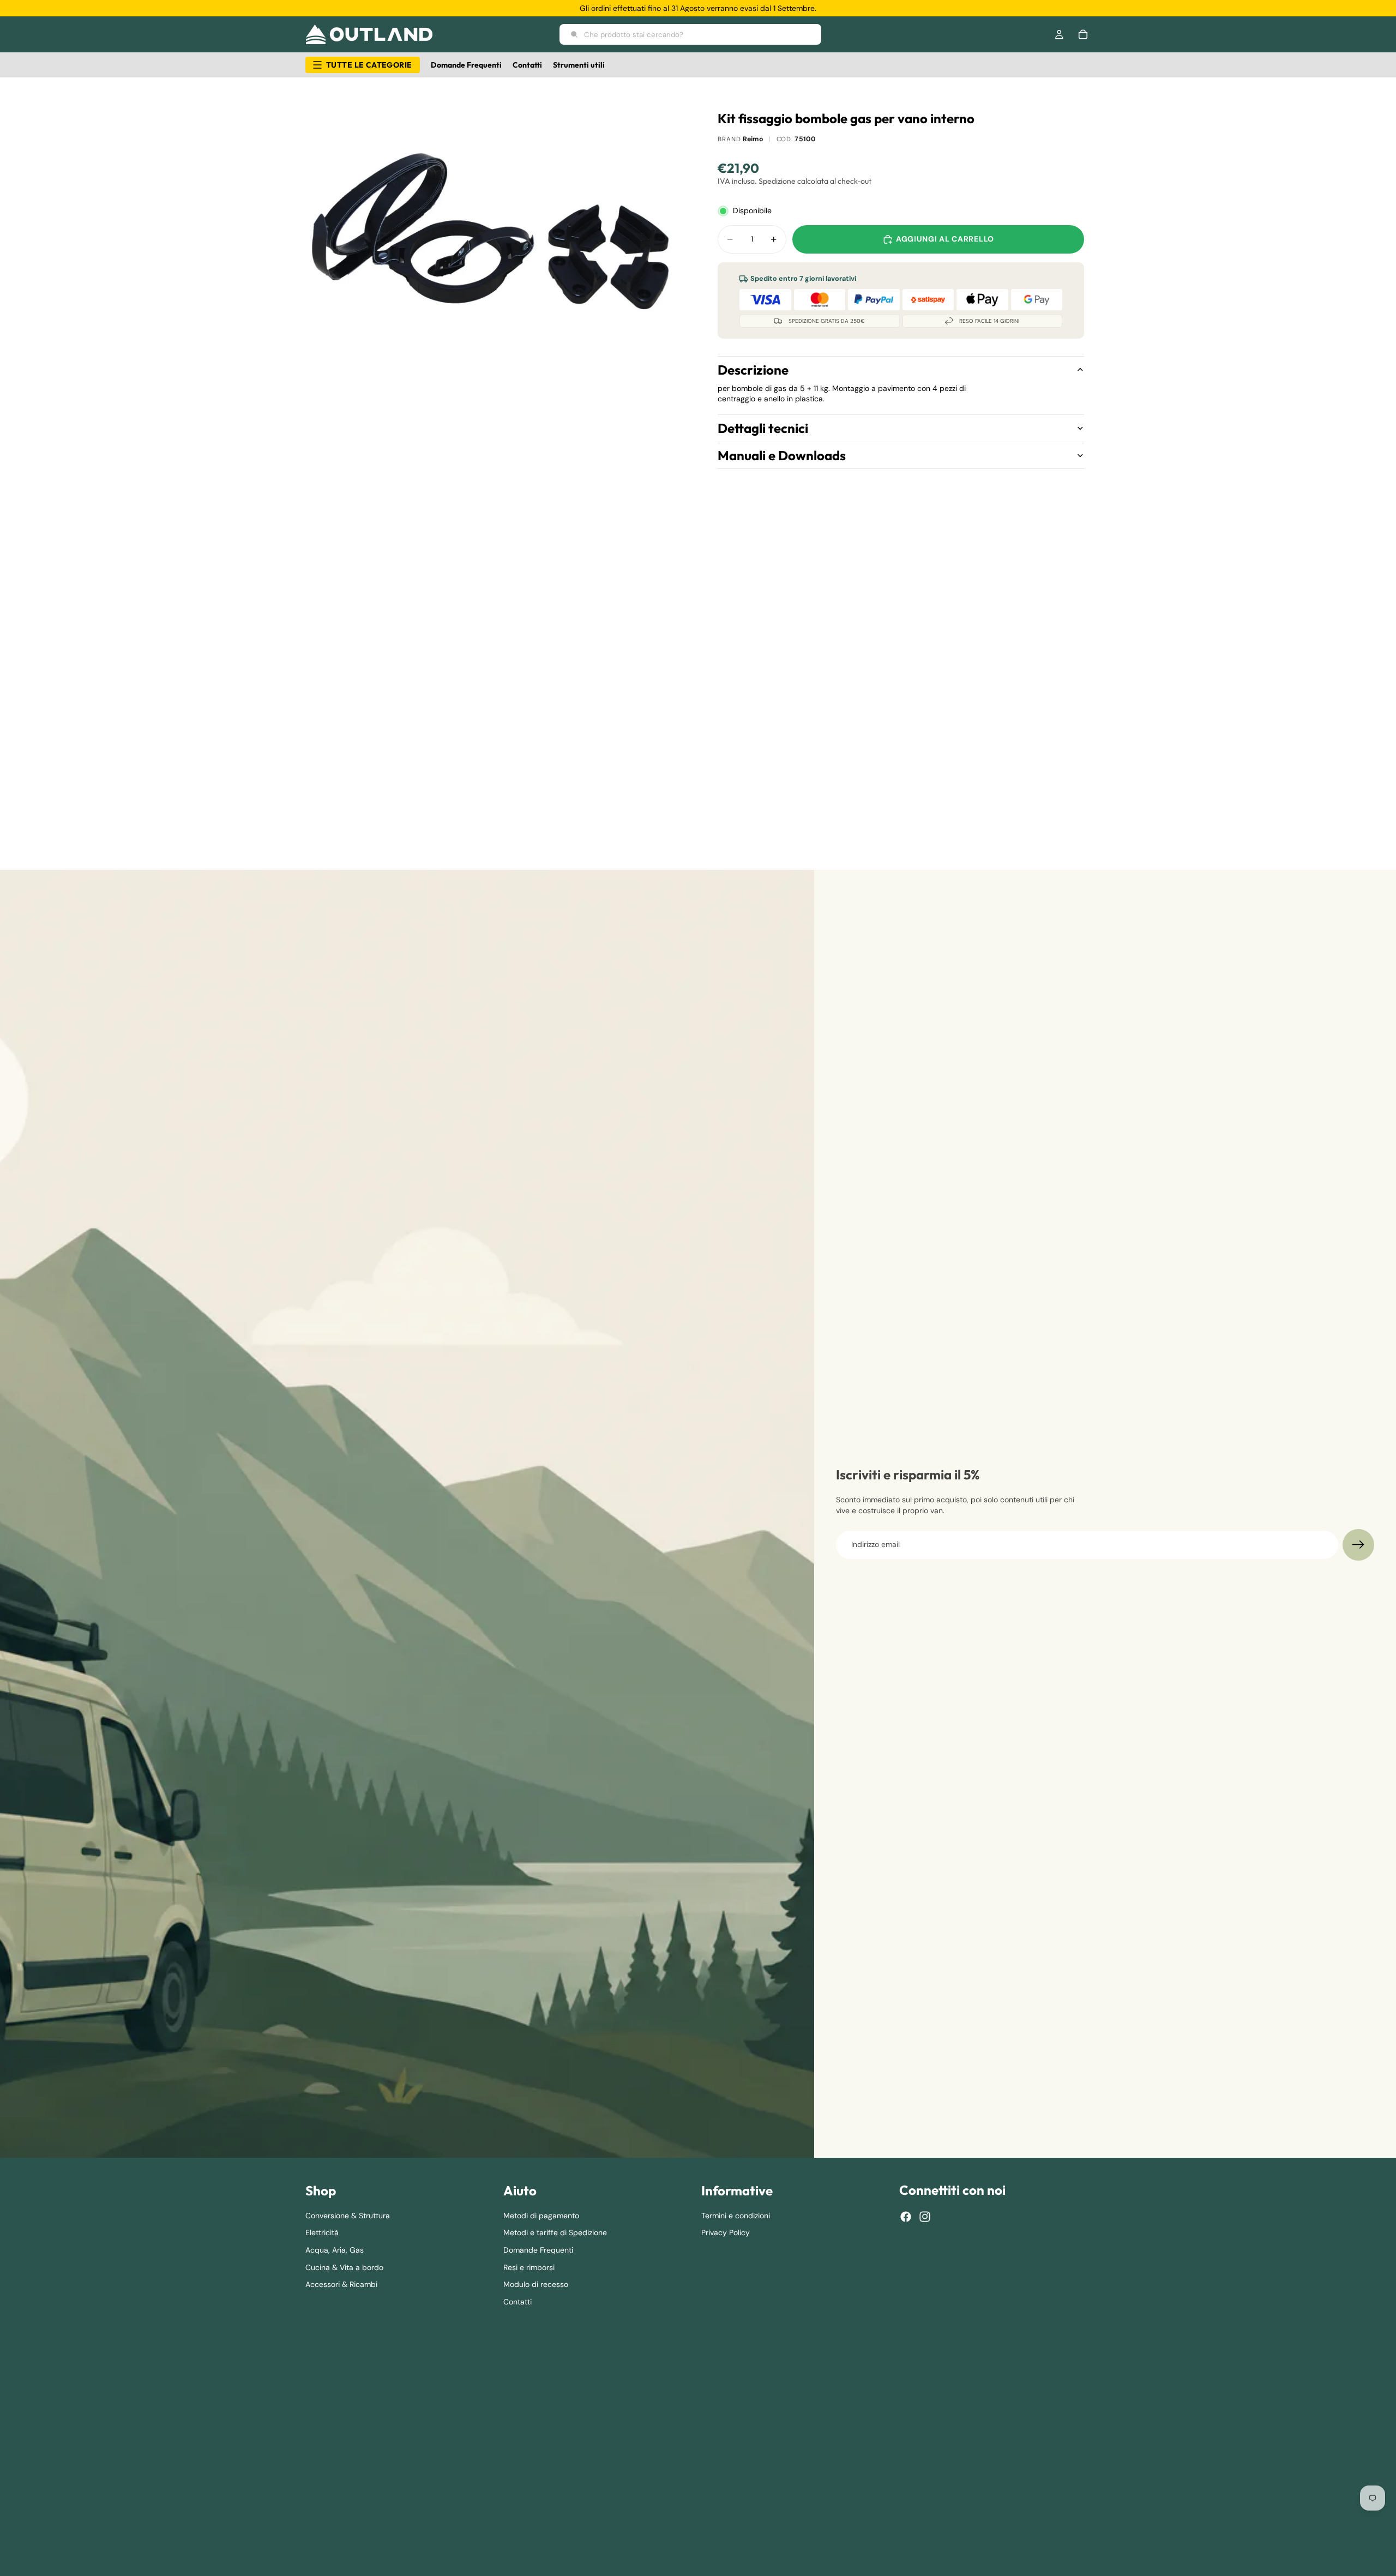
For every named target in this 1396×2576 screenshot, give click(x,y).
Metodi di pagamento (541, 2216)
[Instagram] (925, 2217)
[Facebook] (906, 2217)
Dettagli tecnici (763, 428)
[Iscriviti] (1358, 1545)
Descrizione (753, 370)
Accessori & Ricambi (341, 2284)
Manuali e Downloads (782, 455)
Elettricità (322, 2233)
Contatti (518, 2302)
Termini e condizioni (736, 2216)
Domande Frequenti (538, 2250)
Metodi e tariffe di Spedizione (555, 2233)
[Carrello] (1083, 34)
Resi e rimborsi (529, 2267)
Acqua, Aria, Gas (335, 2250)
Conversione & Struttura (348, 2216)
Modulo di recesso (536, 2284)
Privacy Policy (726, 2233)
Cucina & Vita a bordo (344, 2267)
